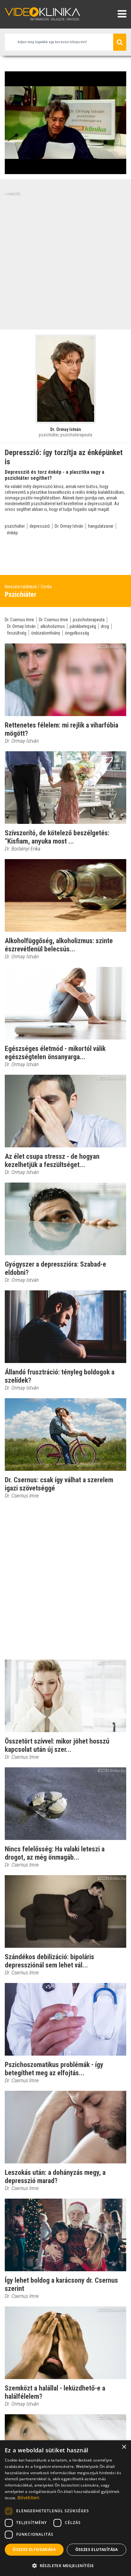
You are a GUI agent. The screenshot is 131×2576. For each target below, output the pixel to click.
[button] (65, 2566)
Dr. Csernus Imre (19, 620)
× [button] (124, 2447)
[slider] (65, 170)
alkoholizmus (53, 626)
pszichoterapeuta (89, 620)
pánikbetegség (83, 626)
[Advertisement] (65, 262)
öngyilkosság (77, 633)
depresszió (40, 526)
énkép (12, 533)
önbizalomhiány (46, 633)
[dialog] (65, 2508)
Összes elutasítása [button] (97, 2550)
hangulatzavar (101, 526)
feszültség (17, 633)
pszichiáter (15, 526)
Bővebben (28, 2498)
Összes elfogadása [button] (34, 2550)
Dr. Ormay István (69, 526)
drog (105, 626)
